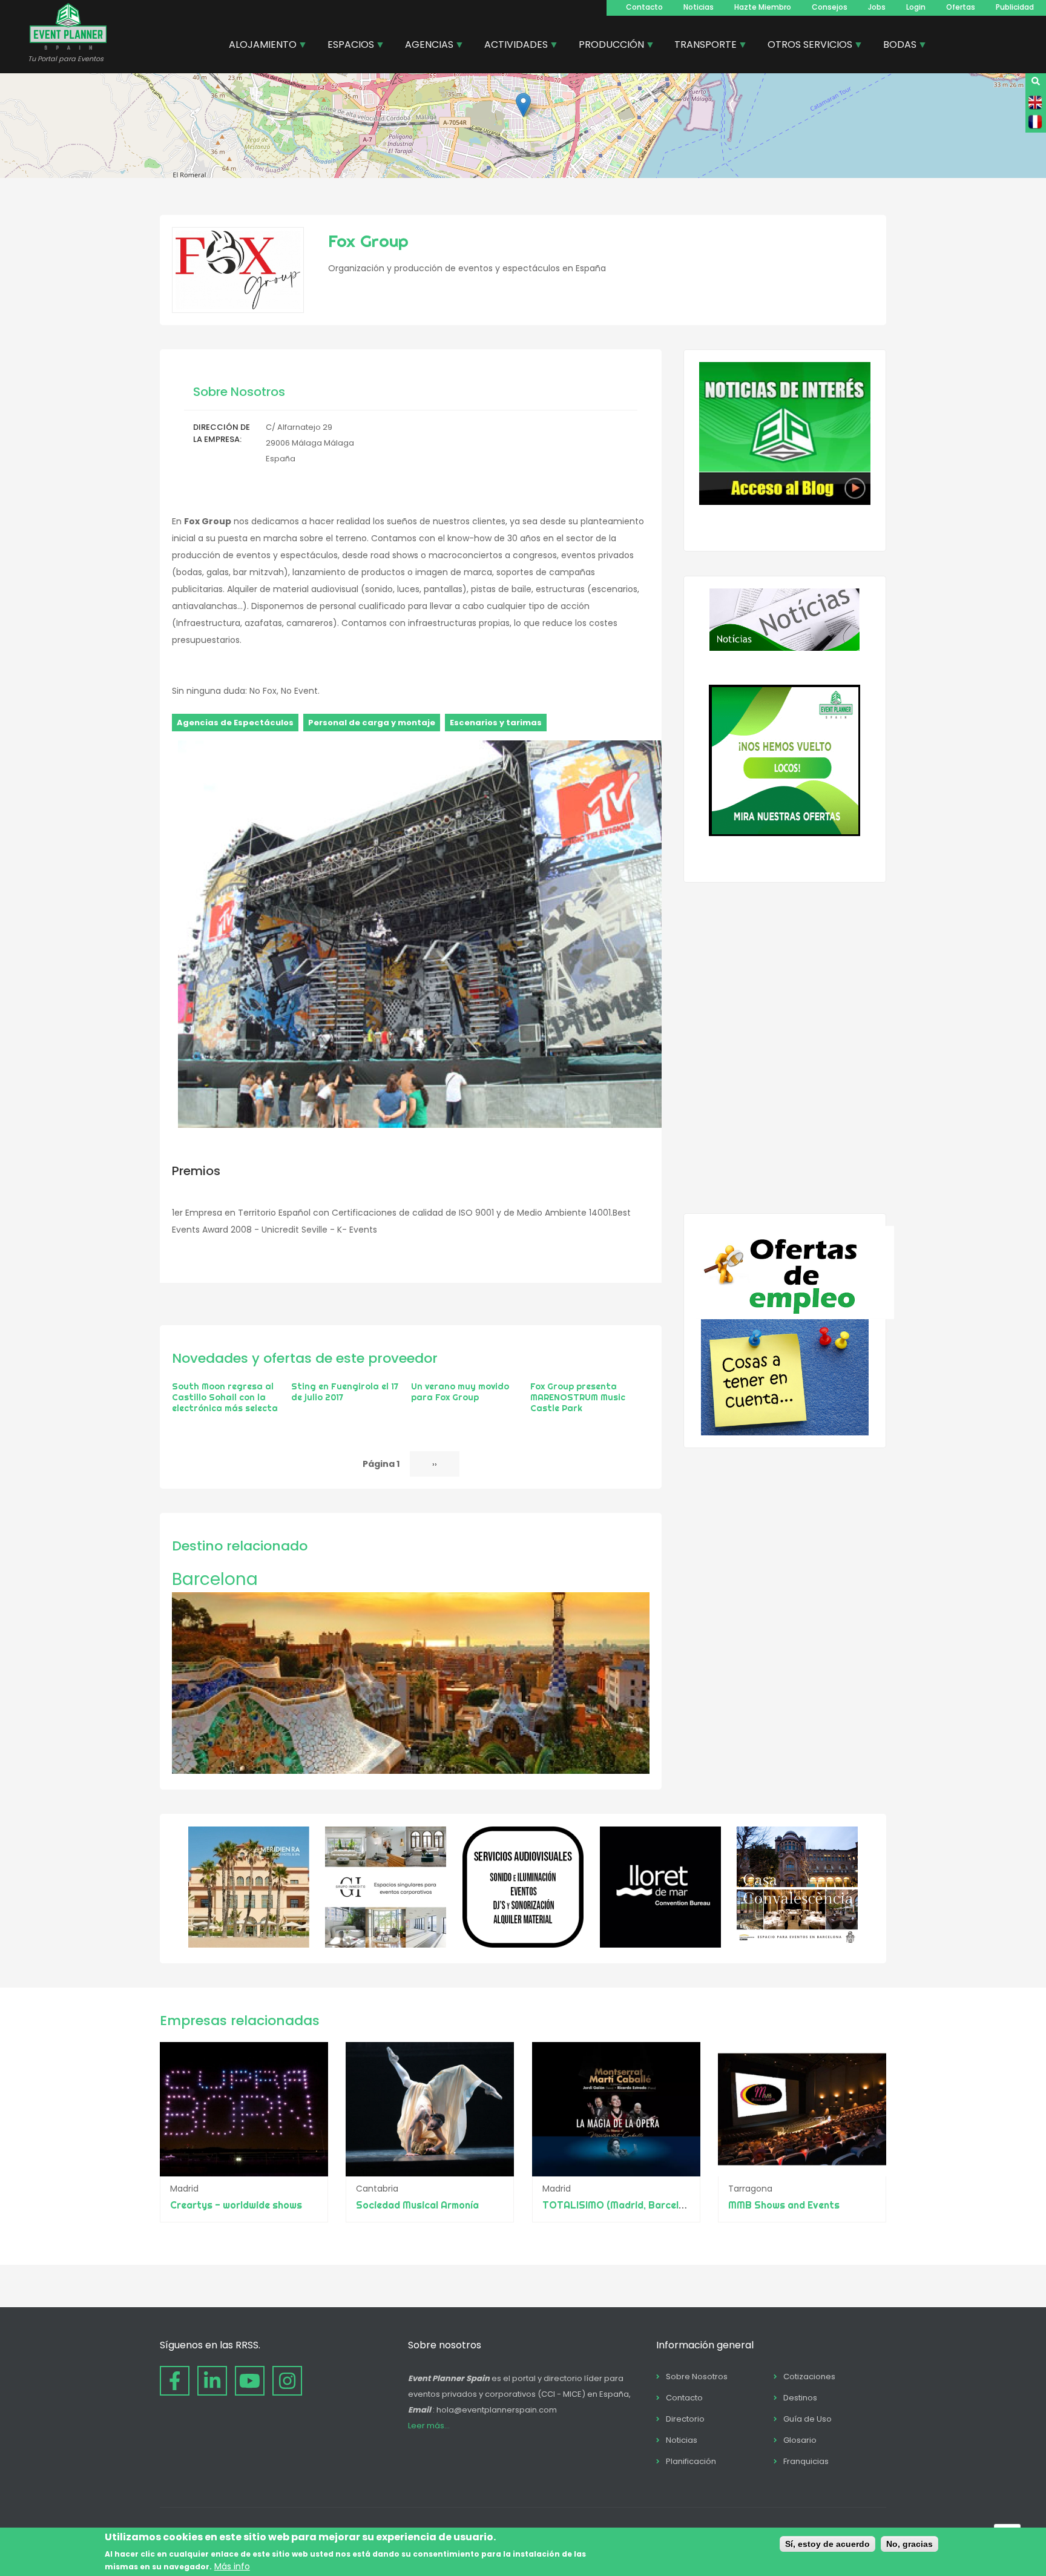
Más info (232, 2566)
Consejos (830, 7)
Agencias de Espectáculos (235, 723)
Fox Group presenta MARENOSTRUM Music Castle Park (578, 1397)
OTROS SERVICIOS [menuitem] (805, 46)
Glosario (800, 2440)
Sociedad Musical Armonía (417, 2205)
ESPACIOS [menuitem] (346, 46)
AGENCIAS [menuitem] (425, 46)
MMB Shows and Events (784, 2205)
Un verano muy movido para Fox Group (460, 1392)
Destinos (800, 2398)
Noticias (699, 7)
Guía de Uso (808, 2419)
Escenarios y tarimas (496, 723)
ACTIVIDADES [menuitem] (511, 46)
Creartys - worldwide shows (236, 2205)
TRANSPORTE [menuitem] (701, 46)
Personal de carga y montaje (372, 723)
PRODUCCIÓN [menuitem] (607, 46)
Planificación (691, 2461)
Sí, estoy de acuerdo (827, 2544)
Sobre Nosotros (697, 2377)
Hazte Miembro (763, 7)
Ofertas (961, 7)
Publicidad (1015, 7)
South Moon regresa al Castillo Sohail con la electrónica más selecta (225, 1397)
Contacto (644, 7)
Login (916, 7)
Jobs (877, 7)
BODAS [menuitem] (895, 46)
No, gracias (909, 2544)
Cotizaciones (809, 2377)
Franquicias (806, 2461)
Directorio (685, 2419)
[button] (523, 105)
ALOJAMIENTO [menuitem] (258, 46)
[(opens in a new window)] (249, 1945)
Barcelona (215, 1579)
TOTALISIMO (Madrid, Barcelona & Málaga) (643, 2205)
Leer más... (429, 2426)
